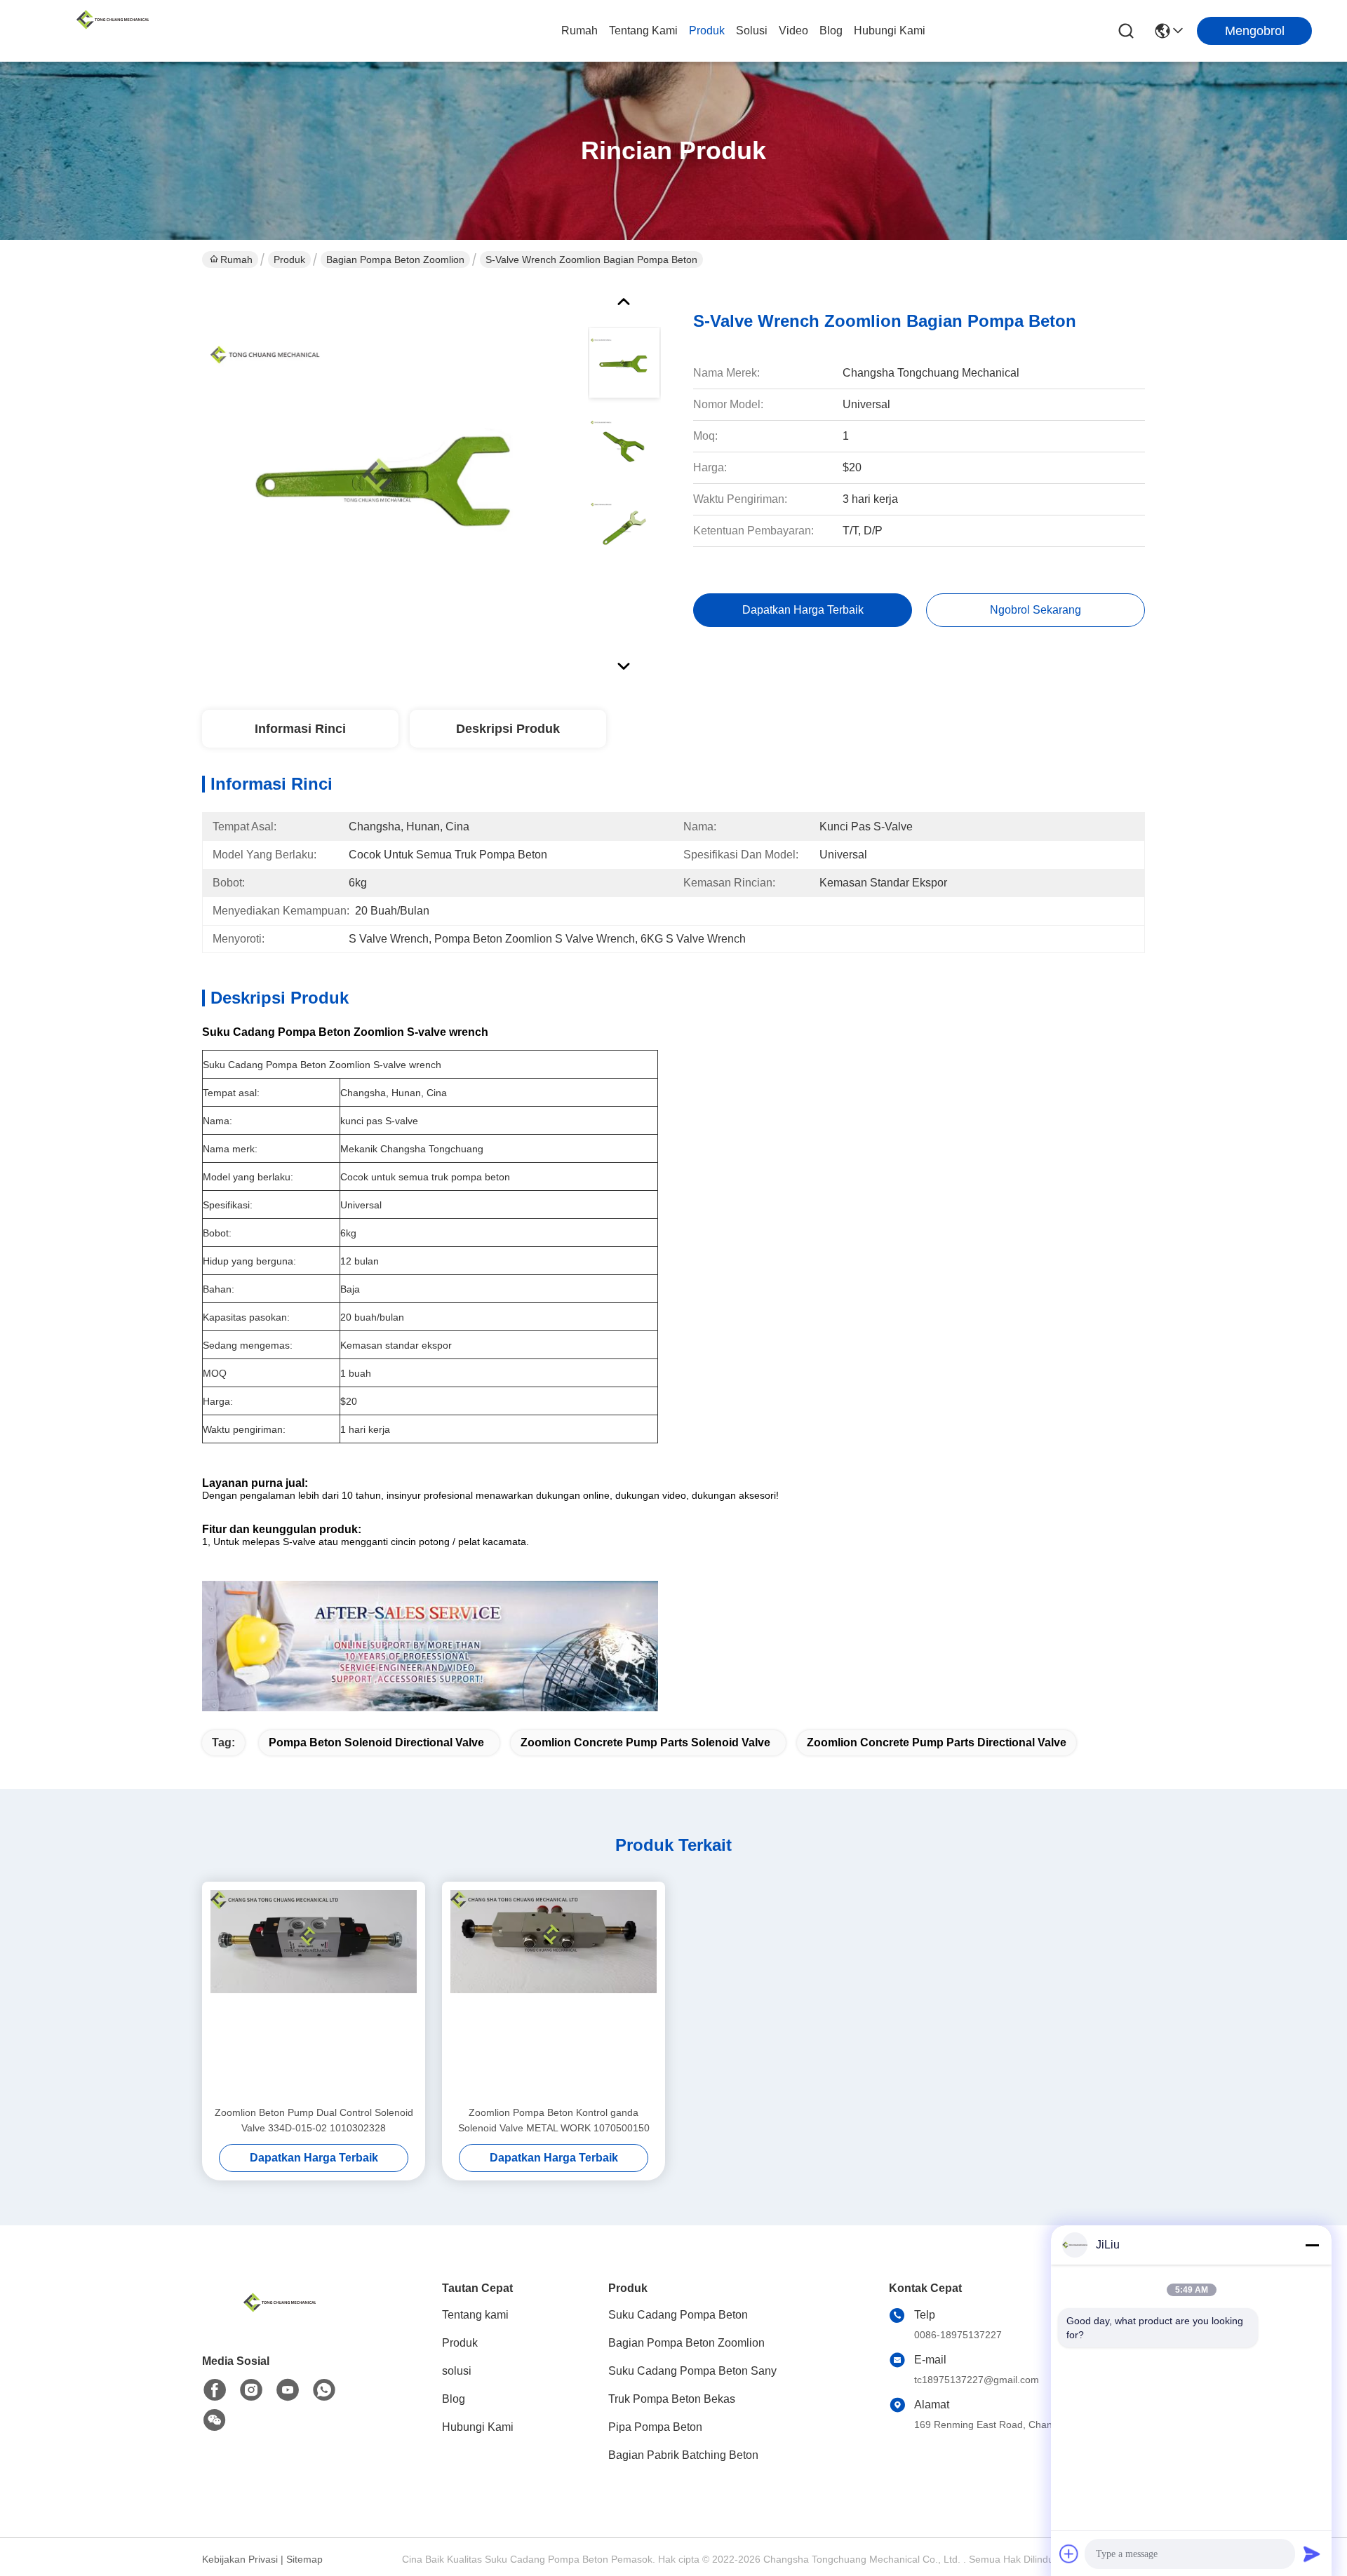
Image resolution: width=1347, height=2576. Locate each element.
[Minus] (1312, 2245)
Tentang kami (643, 31)
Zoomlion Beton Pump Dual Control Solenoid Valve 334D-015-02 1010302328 (314, 2120)
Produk (707, 31)
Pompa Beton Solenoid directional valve (376, 1742)
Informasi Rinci (300, 729)
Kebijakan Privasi (240, 2559)
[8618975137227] (324, 2390)
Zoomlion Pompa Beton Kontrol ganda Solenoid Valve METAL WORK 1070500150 (554, 2120)
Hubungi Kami (890, 31)
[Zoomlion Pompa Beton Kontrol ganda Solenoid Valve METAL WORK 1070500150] (554, 1993)
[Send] (1312, 2554)
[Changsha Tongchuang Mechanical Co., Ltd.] (112, 31)
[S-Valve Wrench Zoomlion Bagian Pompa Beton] (389, 480)
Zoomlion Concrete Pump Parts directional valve (937, 1742)
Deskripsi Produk (508, 729)
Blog (831, 31)
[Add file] (1069, 2554)
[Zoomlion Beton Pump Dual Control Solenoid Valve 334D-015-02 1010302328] (314, 1993)
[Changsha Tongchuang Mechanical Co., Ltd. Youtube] (288, 2390)
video (793, 31)
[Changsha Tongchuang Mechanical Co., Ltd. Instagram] (251, 2390)
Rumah (579, 31)
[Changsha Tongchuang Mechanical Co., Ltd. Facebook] (215, 2390)
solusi (752, 31)
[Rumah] (279, 2320)
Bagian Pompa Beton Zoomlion (395, 259)
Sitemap (304, 2559)
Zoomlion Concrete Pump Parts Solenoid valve (645, 1742)
